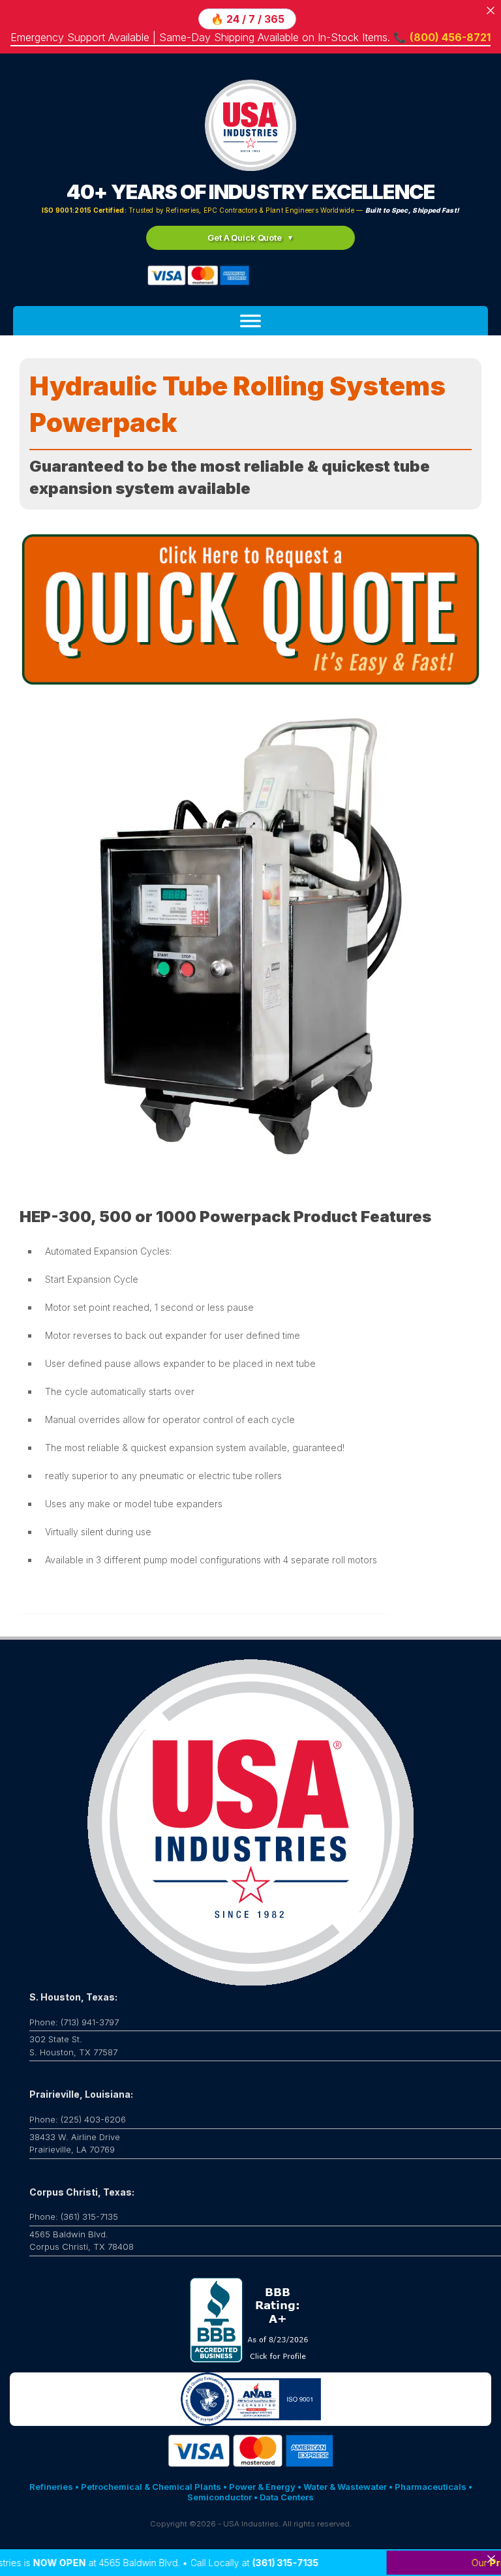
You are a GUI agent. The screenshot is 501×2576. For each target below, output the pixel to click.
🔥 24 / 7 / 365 (248, 19)
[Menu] (250, 321)
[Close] (491, 2559)
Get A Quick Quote (245, 238)
